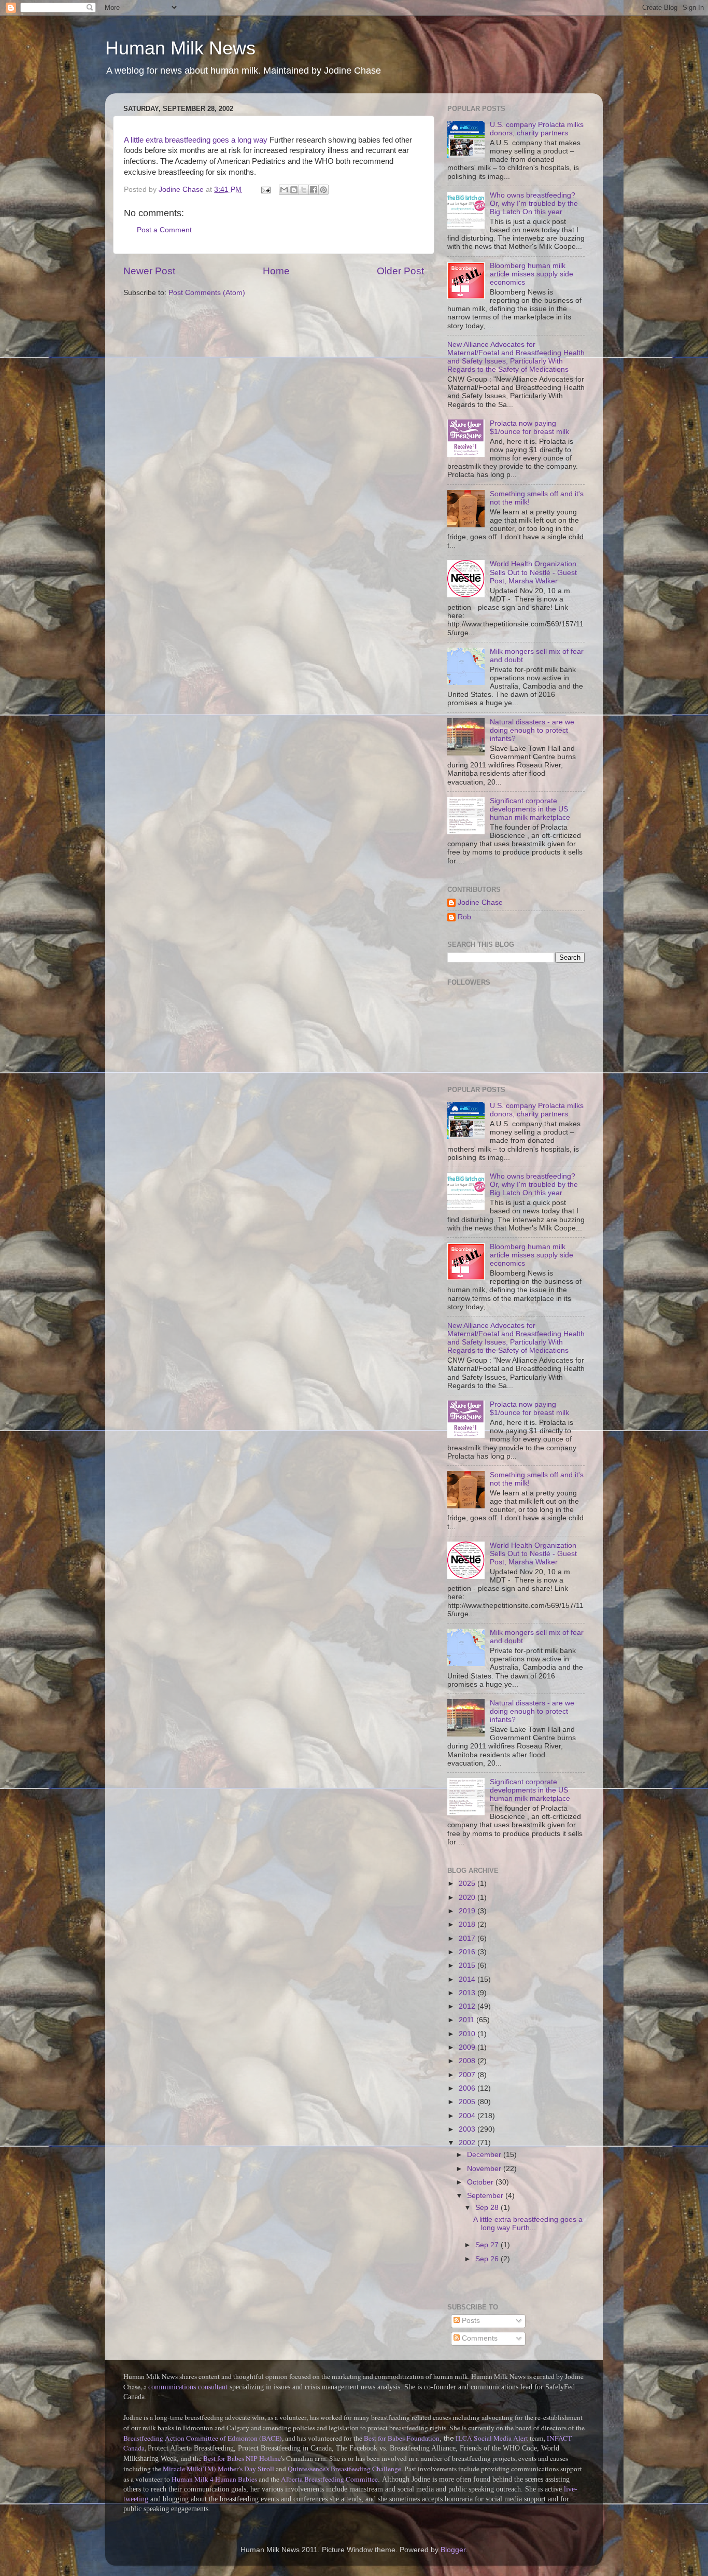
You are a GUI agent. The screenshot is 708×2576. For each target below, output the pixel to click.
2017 (468, 1938)
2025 (468, 1884)
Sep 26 (488, 2259)
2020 (468, 1898)
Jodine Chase (480, 902)
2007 (468, 2075)
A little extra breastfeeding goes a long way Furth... (528, 2224)
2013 (468, 1993)
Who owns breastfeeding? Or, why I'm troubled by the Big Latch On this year (534, 204)
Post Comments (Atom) (207, 293)
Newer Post (149, 271)
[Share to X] (304, 190)
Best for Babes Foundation (402, 2438)
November (485, 2169)
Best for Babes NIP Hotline (242, 2458)
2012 (468, 2006)
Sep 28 (488, 2208)
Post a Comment (164, 230)
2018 (468, 1924)
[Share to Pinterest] (323, 190)
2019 (468, 1911)
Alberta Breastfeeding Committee (329, 2479)
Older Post (400, 271)
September (486, 2196)
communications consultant (188, 2387)
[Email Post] (265, 190)
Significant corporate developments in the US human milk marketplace (530, 809)
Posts (470, 2321)
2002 (468, 2143)
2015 (468, 1965)
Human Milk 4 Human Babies (214, 2479)
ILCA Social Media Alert (492, 2438)
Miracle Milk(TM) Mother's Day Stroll (218, 2469)
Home (276, 271)
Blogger (453, 2550)
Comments (479, 2338)
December (485, 2155)
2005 (468, 2102)
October (481, 2182)
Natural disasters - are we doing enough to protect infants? (532, 730)
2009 (468, 2047)
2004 (468, 2116)
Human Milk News (180, 48)
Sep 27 (488, 2245)
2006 (468, 2088)
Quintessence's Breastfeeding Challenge (344, 2469)
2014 (468, 1979)
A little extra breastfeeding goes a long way (196, 140)
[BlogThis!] (294, 190)
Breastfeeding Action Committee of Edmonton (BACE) (203, 2438)
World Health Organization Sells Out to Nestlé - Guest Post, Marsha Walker (533, 572)
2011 (468, 2020)
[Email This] (284, 190)
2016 (468, 1952)
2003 (468, 2129)
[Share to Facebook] (314, 190)
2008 (468, 2061)
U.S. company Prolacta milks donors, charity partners (537, 129)
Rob (464, 917)
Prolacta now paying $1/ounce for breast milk (529, 428)
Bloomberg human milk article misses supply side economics (532, 274)
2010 (468, 2034)
